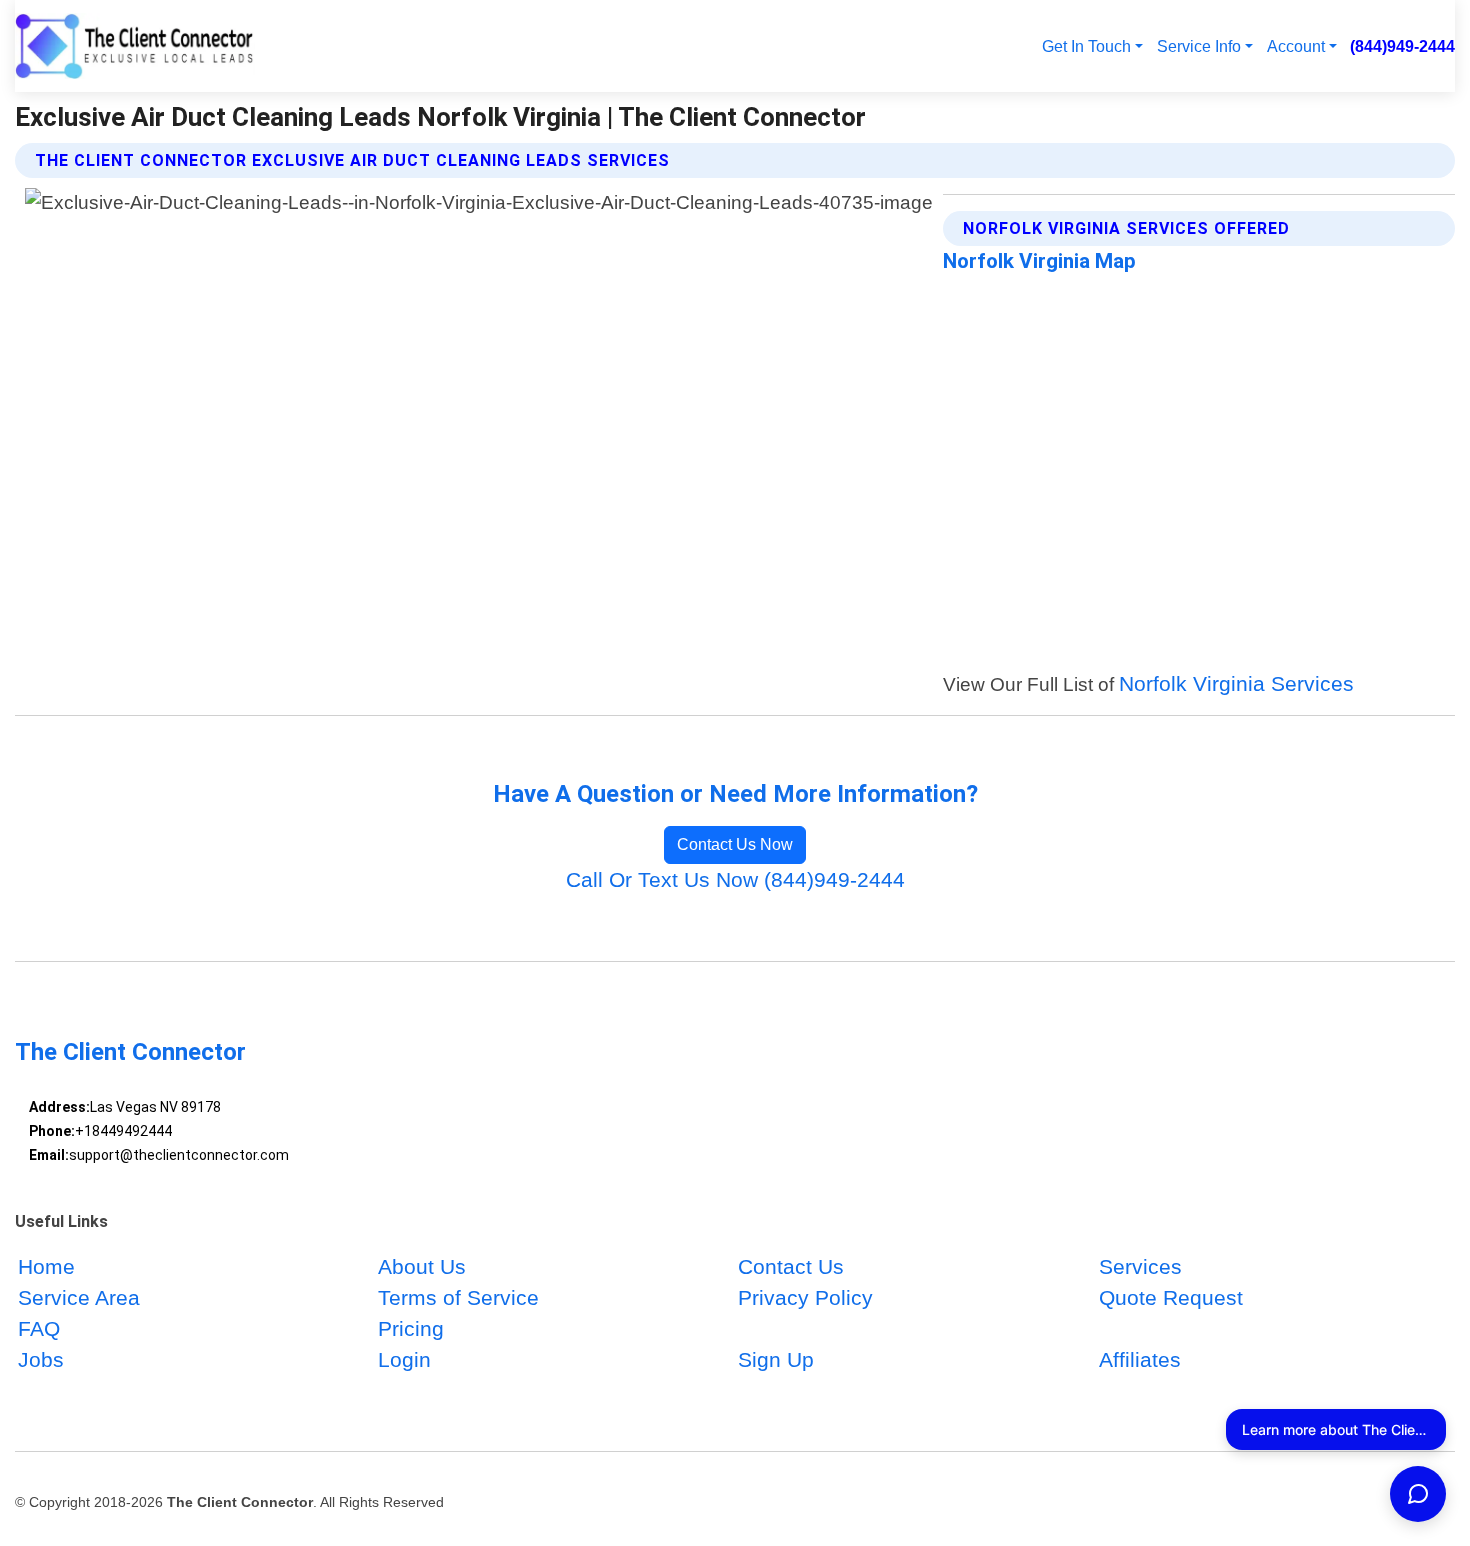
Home (46, 1266)
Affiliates (1140, 1359)
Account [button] (1296, 46)
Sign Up (776, 1359)
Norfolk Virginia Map (1039, 261)
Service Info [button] (1199, 46)
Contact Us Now (735, 844)
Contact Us (791, 1266)
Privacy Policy (805, 1297)
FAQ (39, 1328)
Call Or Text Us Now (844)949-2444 (735, 879)
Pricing (411, 1328)
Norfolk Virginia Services (1236, 683)
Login (404, 1359)
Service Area (79, 1297)
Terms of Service (458, 1297)
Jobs (41, 1359)
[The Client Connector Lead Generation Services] (135, 46)
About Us (422, 1266)
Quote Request (1171, 1297)
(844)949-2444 (1402, 46)
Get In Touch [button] (1086, 46)
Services (1140, 1266)
